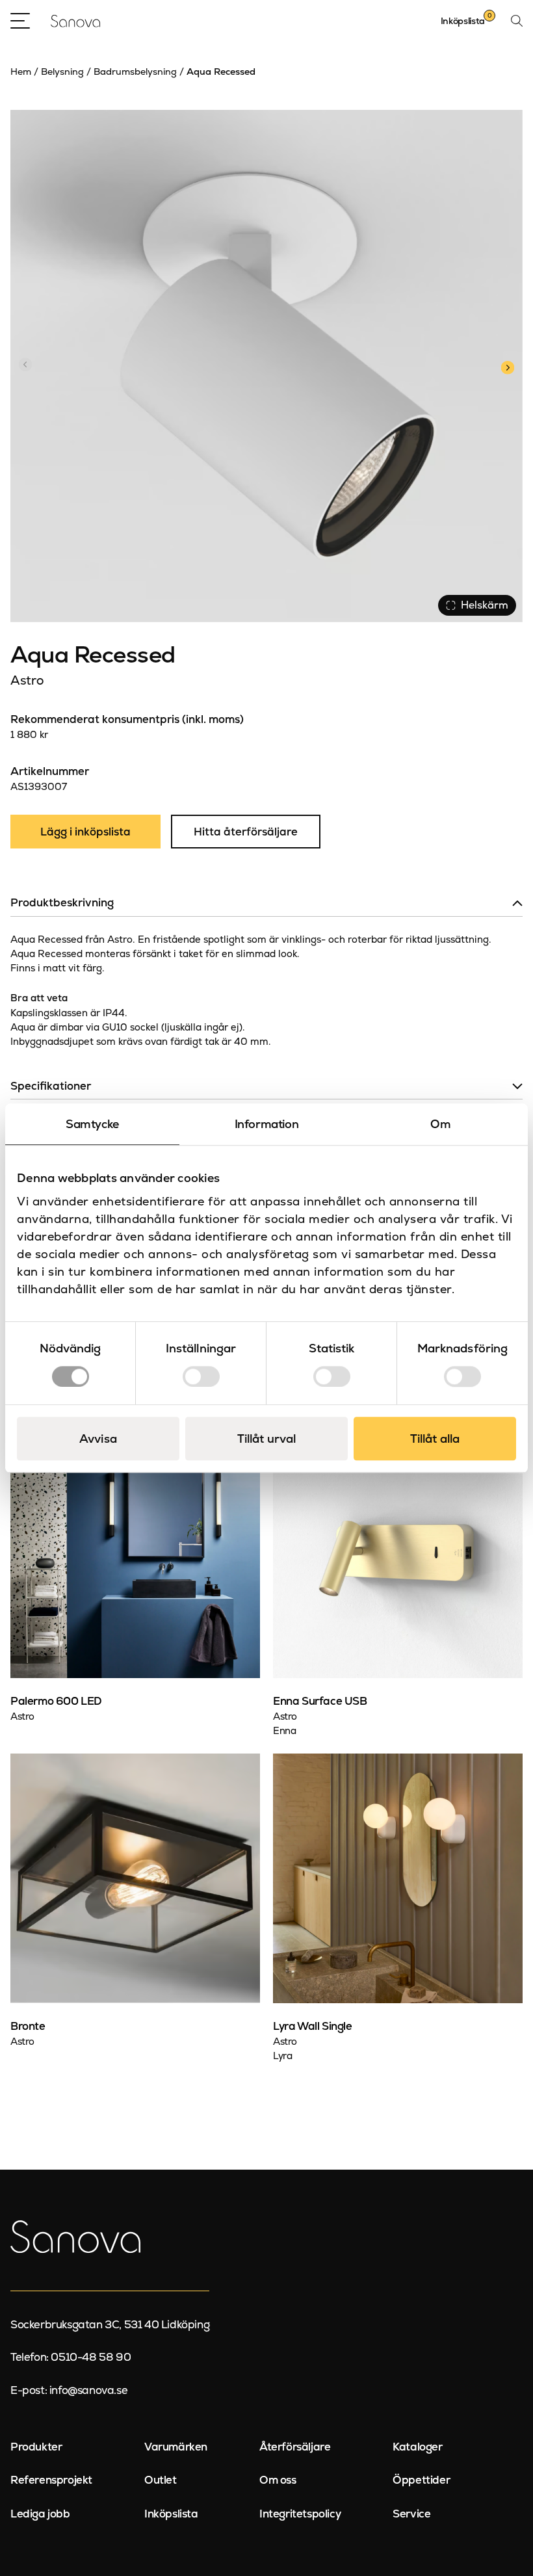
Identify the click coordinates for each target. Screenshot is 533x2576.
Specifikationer (51, 1086)
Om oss (278, 2480)
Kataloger (417, 2447)
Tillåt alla (435, 1439)
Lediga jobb (40, 2514)
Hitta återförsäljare (246, 832)
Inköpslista (171, 2514)
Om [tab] (440, 1124)
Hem (21, 72)
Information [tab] (267, 1124)
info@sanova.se (88, 2390)
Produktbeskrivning (62, 902)
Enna (284, 1730)
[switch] (201, 1376)
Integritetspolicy (300, 2514)
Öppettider (421, 2480)
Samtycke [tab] (92, 1124)
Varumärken (176, 2447)
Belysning (62, 72)
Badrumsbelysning (135, 72)
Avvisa (98, 1439)
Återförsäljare (295, 2447)
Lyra (282, 2056)
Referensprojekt (51, 2480)
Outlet (161, 2480)
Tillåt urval (266, 1439)
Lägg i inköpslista (85, 832)
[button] (507, 366)
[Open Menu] (20, 21)
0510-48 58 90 (91, 2357)
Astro (27, 680)
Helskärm (485, 605)
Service (411, 2514)
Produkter (36, 2447)
